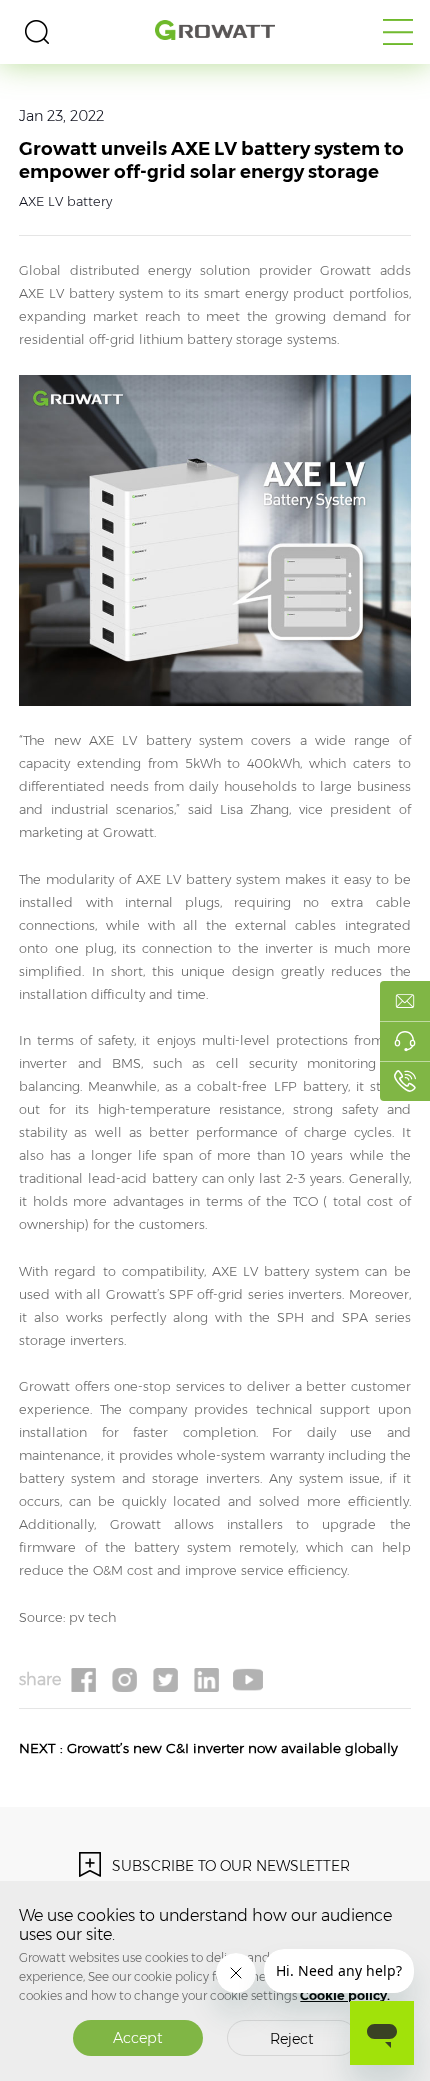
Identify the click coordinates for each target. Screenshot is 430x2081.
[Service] (405, 1041)
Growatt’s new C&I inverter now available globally (232, 1748)
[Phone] (405, 1081)
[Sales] (405, 1001)
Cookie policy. (345, 1995)
